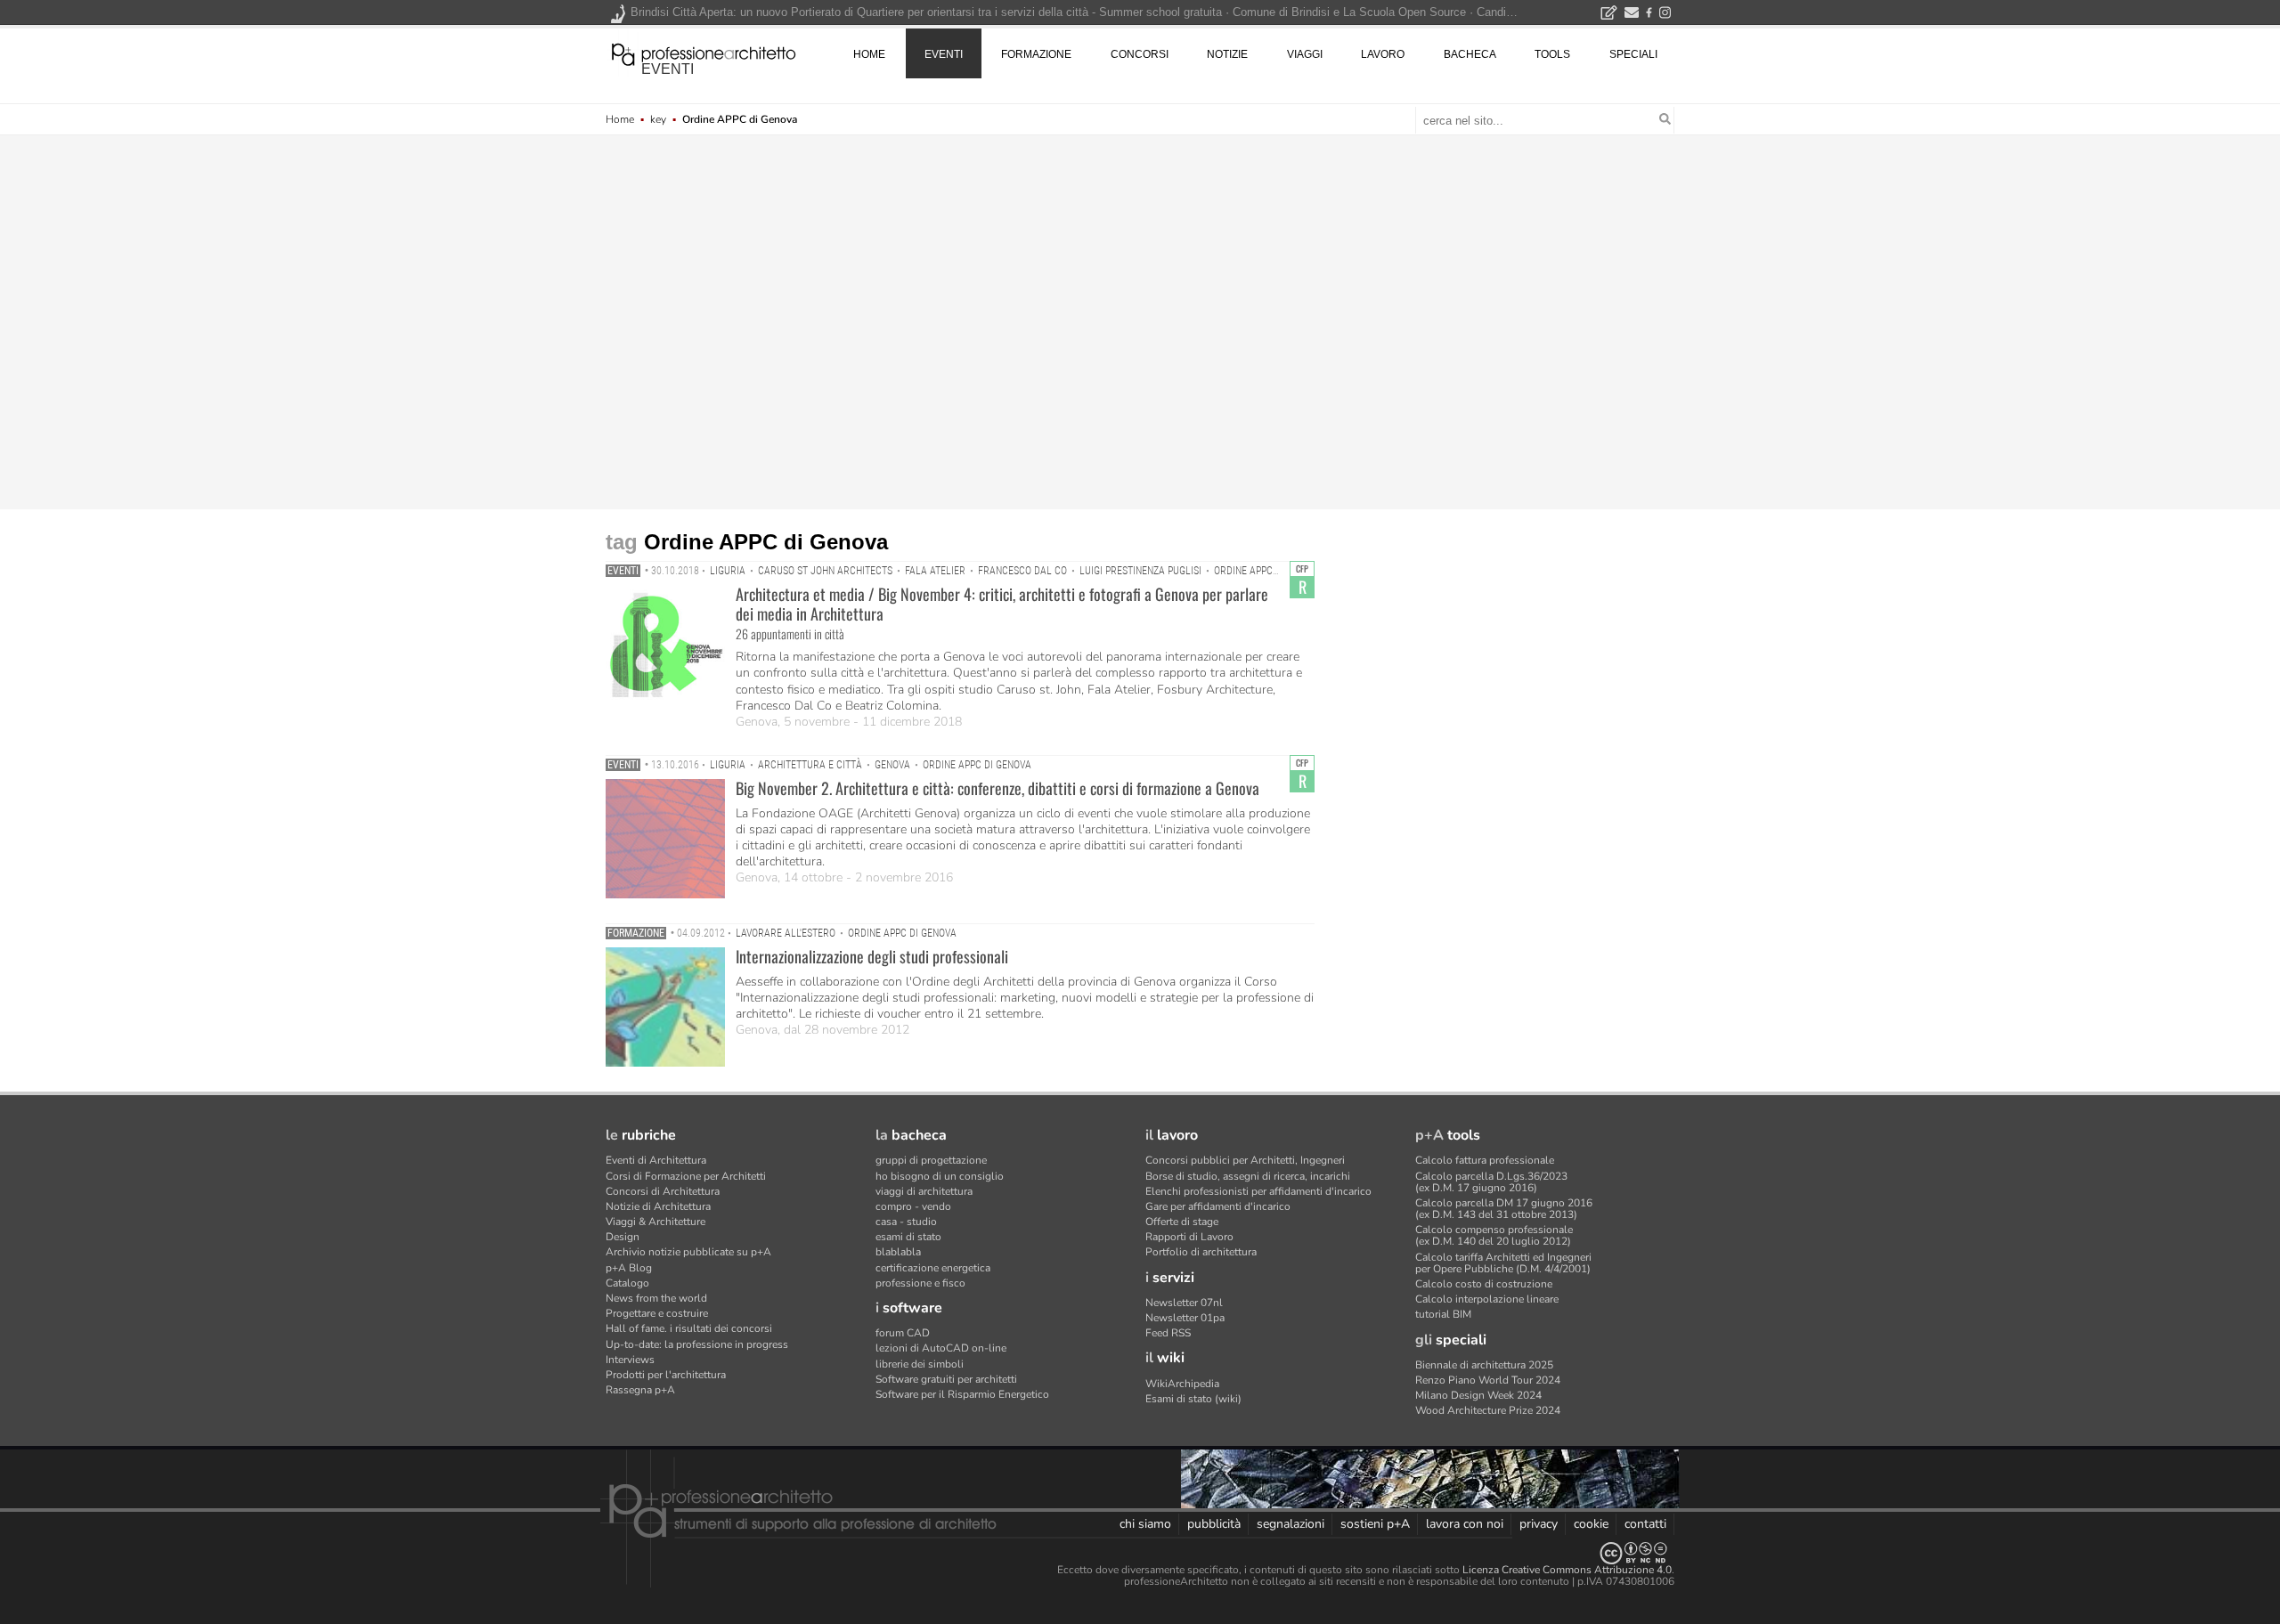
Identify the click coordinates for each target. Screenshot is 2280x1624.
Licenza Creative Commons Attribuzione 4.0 (1567, 1570)
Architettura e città (810, 765)
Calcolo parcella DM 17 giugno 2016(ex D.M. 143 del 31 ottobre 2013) (1504, 1209)
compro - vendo (913, 1206)
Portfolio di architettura (1201, 1252)
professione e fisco (920, 1283)
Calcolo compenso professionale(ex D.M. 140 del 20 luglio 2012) (1494, 1235)
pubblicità (1214, 1524)
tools (1552, 54)
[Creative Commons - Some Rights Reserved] (1140, 1553)
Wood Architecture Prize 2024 (1488, 1410)
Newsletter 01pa (1185, 1318)
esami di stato (908, 1237)
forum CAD (903, 1333)
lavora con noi (1465, 1524)
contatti (1645, 1524)
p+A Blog (629, 1268)
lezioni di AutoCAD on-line (941, 1348)
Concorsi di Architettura (663, 1191)
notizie (1227, 54)
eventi (668, 69)
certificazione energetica (933, 1268)
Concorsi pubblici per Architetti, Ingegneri (1245, 1160)
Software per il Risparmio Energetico (962, 1394)
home (869, 54)
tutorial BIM (1443, 1314)
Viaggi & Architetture (655, 1222)
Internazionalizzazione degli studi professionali (872, 956)
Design (623, 1237)
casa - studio (906, 1222)
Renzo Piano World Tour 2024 (1488, 1380)
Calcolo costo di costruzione (1484, 1284)
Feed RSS (1168, 1333)
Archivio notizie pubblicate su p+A (688, 1252)
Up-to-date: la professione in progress (697, 1344)
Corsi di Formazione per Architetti (686, 1176)
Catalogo (627, 1283)
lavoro (1383, 54)
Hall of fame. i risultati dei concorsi (689, 1328)
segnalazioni (1291, 1524)
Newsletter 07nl (1184, 1303)
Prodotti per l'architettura (666, 1375)
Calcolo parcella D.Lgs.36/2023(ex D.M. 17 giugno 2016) (1491, 1182)
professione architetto (704, 53)
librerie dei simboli (920, 1364)
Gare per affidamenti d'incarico (1218, 1206)
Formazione (636, 933)
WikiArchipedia (1182, 1384)
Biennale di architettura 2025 (1484, 1365)
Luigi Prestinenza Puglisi (1140, 571)
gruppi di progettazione (931, 1160)
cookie (1591, 1524)
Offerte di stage (1182, 1222)
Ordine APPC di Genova (1268, 571)
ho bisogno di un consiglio (940, 1176)
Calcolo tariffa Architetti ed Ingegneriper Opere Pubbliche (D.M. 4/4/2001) (1503, 1263)
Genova (892, 765)
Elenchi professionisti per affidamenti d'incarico (1258, 1191)
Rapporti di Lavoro (1189, 1237)
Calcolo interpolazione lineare (1487, 1299)
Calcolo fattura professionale (1485, 1160)
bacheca (1470, 54)
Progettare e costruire (657, 1313)
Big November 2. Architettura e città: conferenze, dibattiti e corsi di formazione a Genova (997, 788)
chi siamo (1145, 1524)
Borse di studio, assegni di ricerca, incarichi (1248, 1176)
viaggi (1305, 54)
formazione (1036, 54)
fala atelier (935, 571)
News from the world (656, 1298)
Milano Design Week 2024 (1478, 1395)
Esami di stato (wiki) (1193, 1399)
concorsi (1140, 54)
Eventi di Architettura (656, 1160)
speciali (1633, 54)
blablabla (898, 1252)
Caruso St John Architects (825, 571)
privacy (1539, 1524)
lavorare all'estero (786, 933)
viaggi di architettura (924, 1191)
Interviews (630, 1360)
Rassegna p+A (640, 1390)
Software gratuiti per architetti (946, 1379)
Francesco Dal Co (1022, 571)
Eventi (623, 571)
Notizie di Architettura (658, 1206)
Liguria (728, 571)
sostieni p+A (1375, 1524)
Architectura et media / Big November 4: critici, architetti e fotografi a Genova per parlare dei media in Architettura (1002, 604)
